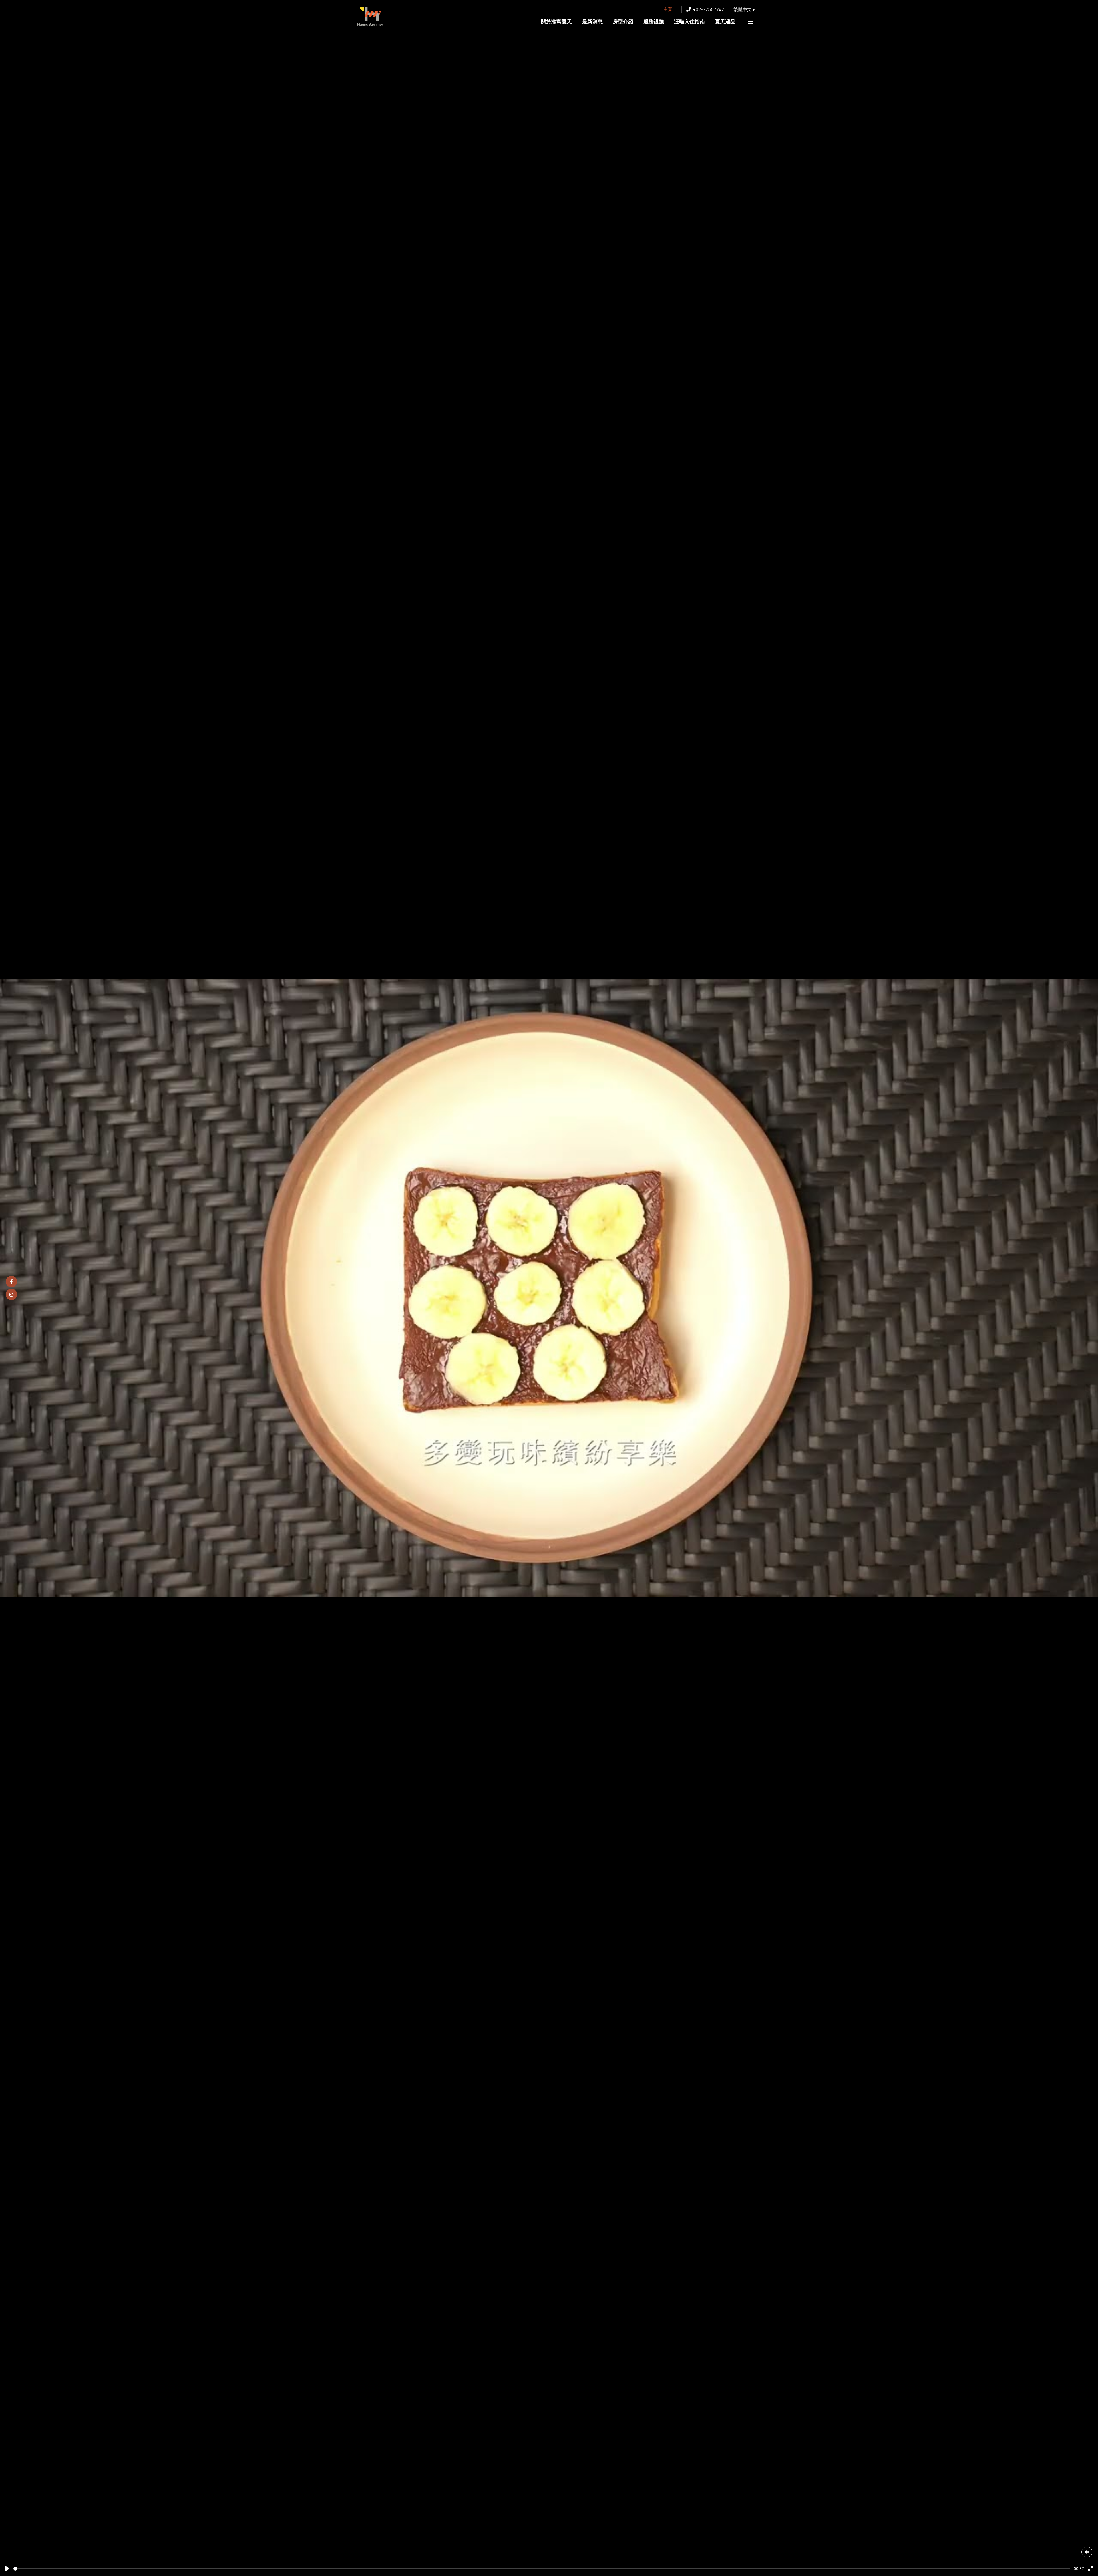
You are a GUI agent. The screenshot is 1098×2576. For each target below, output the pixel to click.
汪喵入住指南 (689, 21)
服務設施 (654, 21)
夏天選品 (725, 21)
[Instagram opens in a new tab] (11, 1295)
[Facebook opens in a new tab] (11, 1282)
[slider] (542, 2569)
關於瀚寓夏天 (556, 21)
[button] (744, 9)
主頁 (668, 9)
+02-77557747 (709, 9)
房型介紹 (623, 21)
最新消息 (592, 21)
